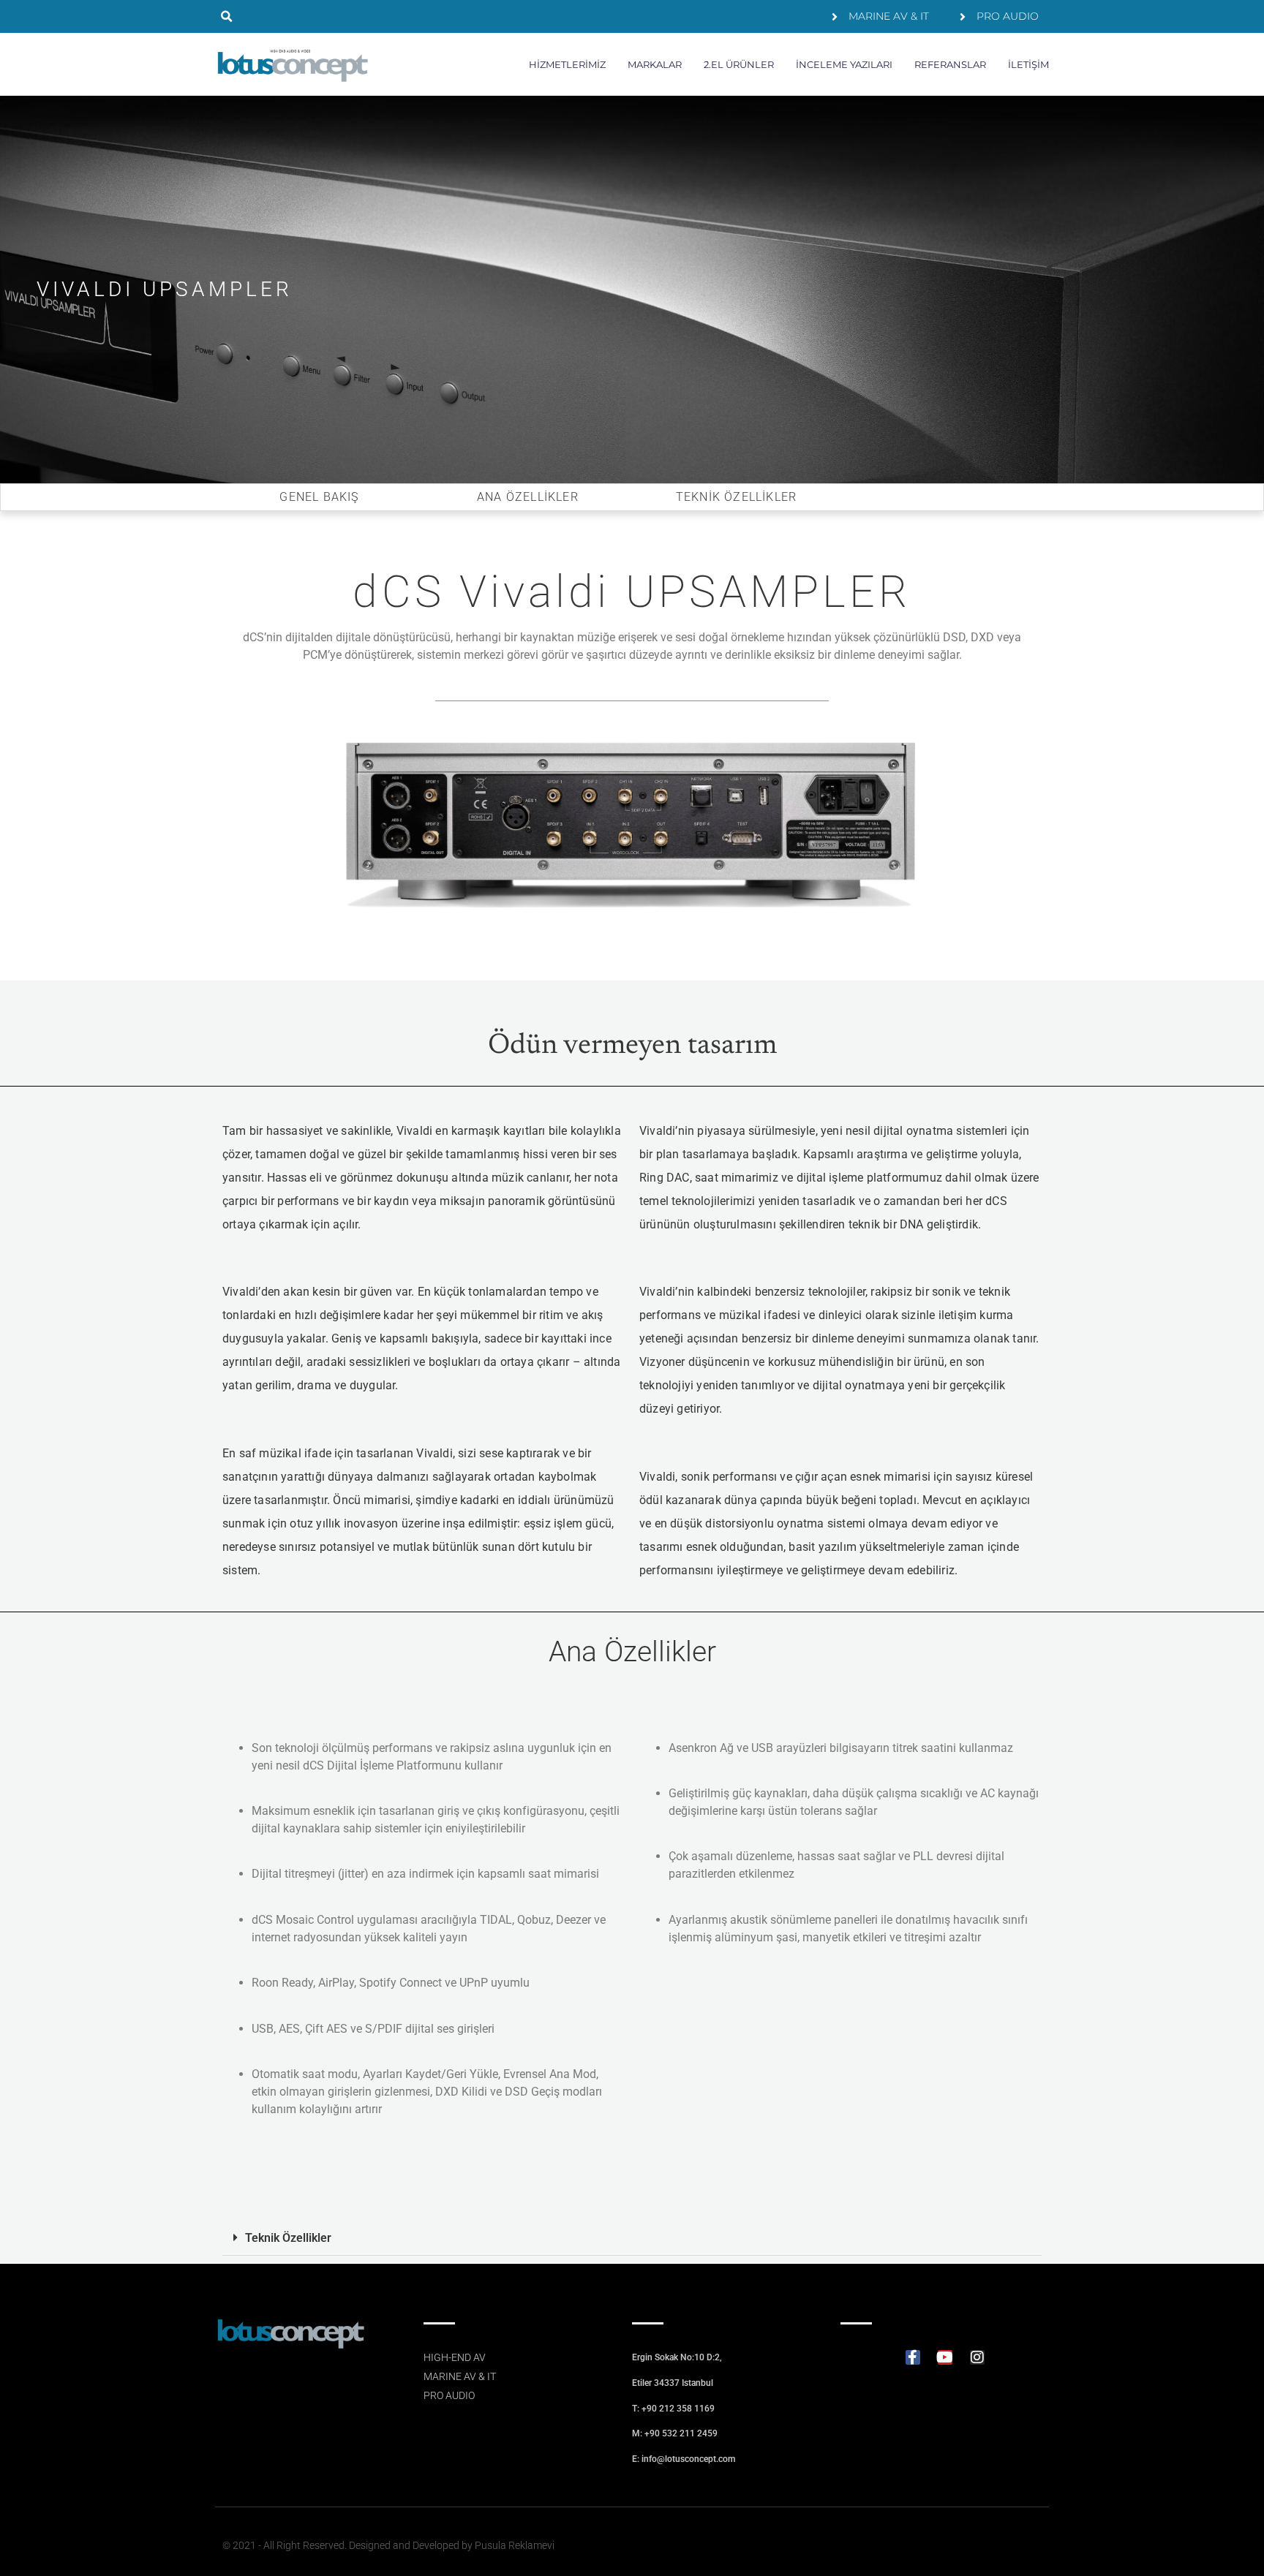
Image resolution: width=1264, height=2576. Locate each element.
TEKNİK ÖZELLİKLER (736, 497)
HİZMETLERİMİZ (567, 64)
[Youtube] (945, 2357)
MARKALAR (655, 64)
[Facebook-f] (913, 2357)
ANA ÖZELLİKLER (528, 497)
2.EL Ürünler (739, 64)
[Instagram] (977, 2357)
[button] (226, 16)
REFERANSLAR (950, 64)
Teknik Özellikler (288, 2238)
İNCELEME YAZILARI (844, 64)
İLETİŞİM (1028, 64)
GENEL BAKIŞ (319, 497)
